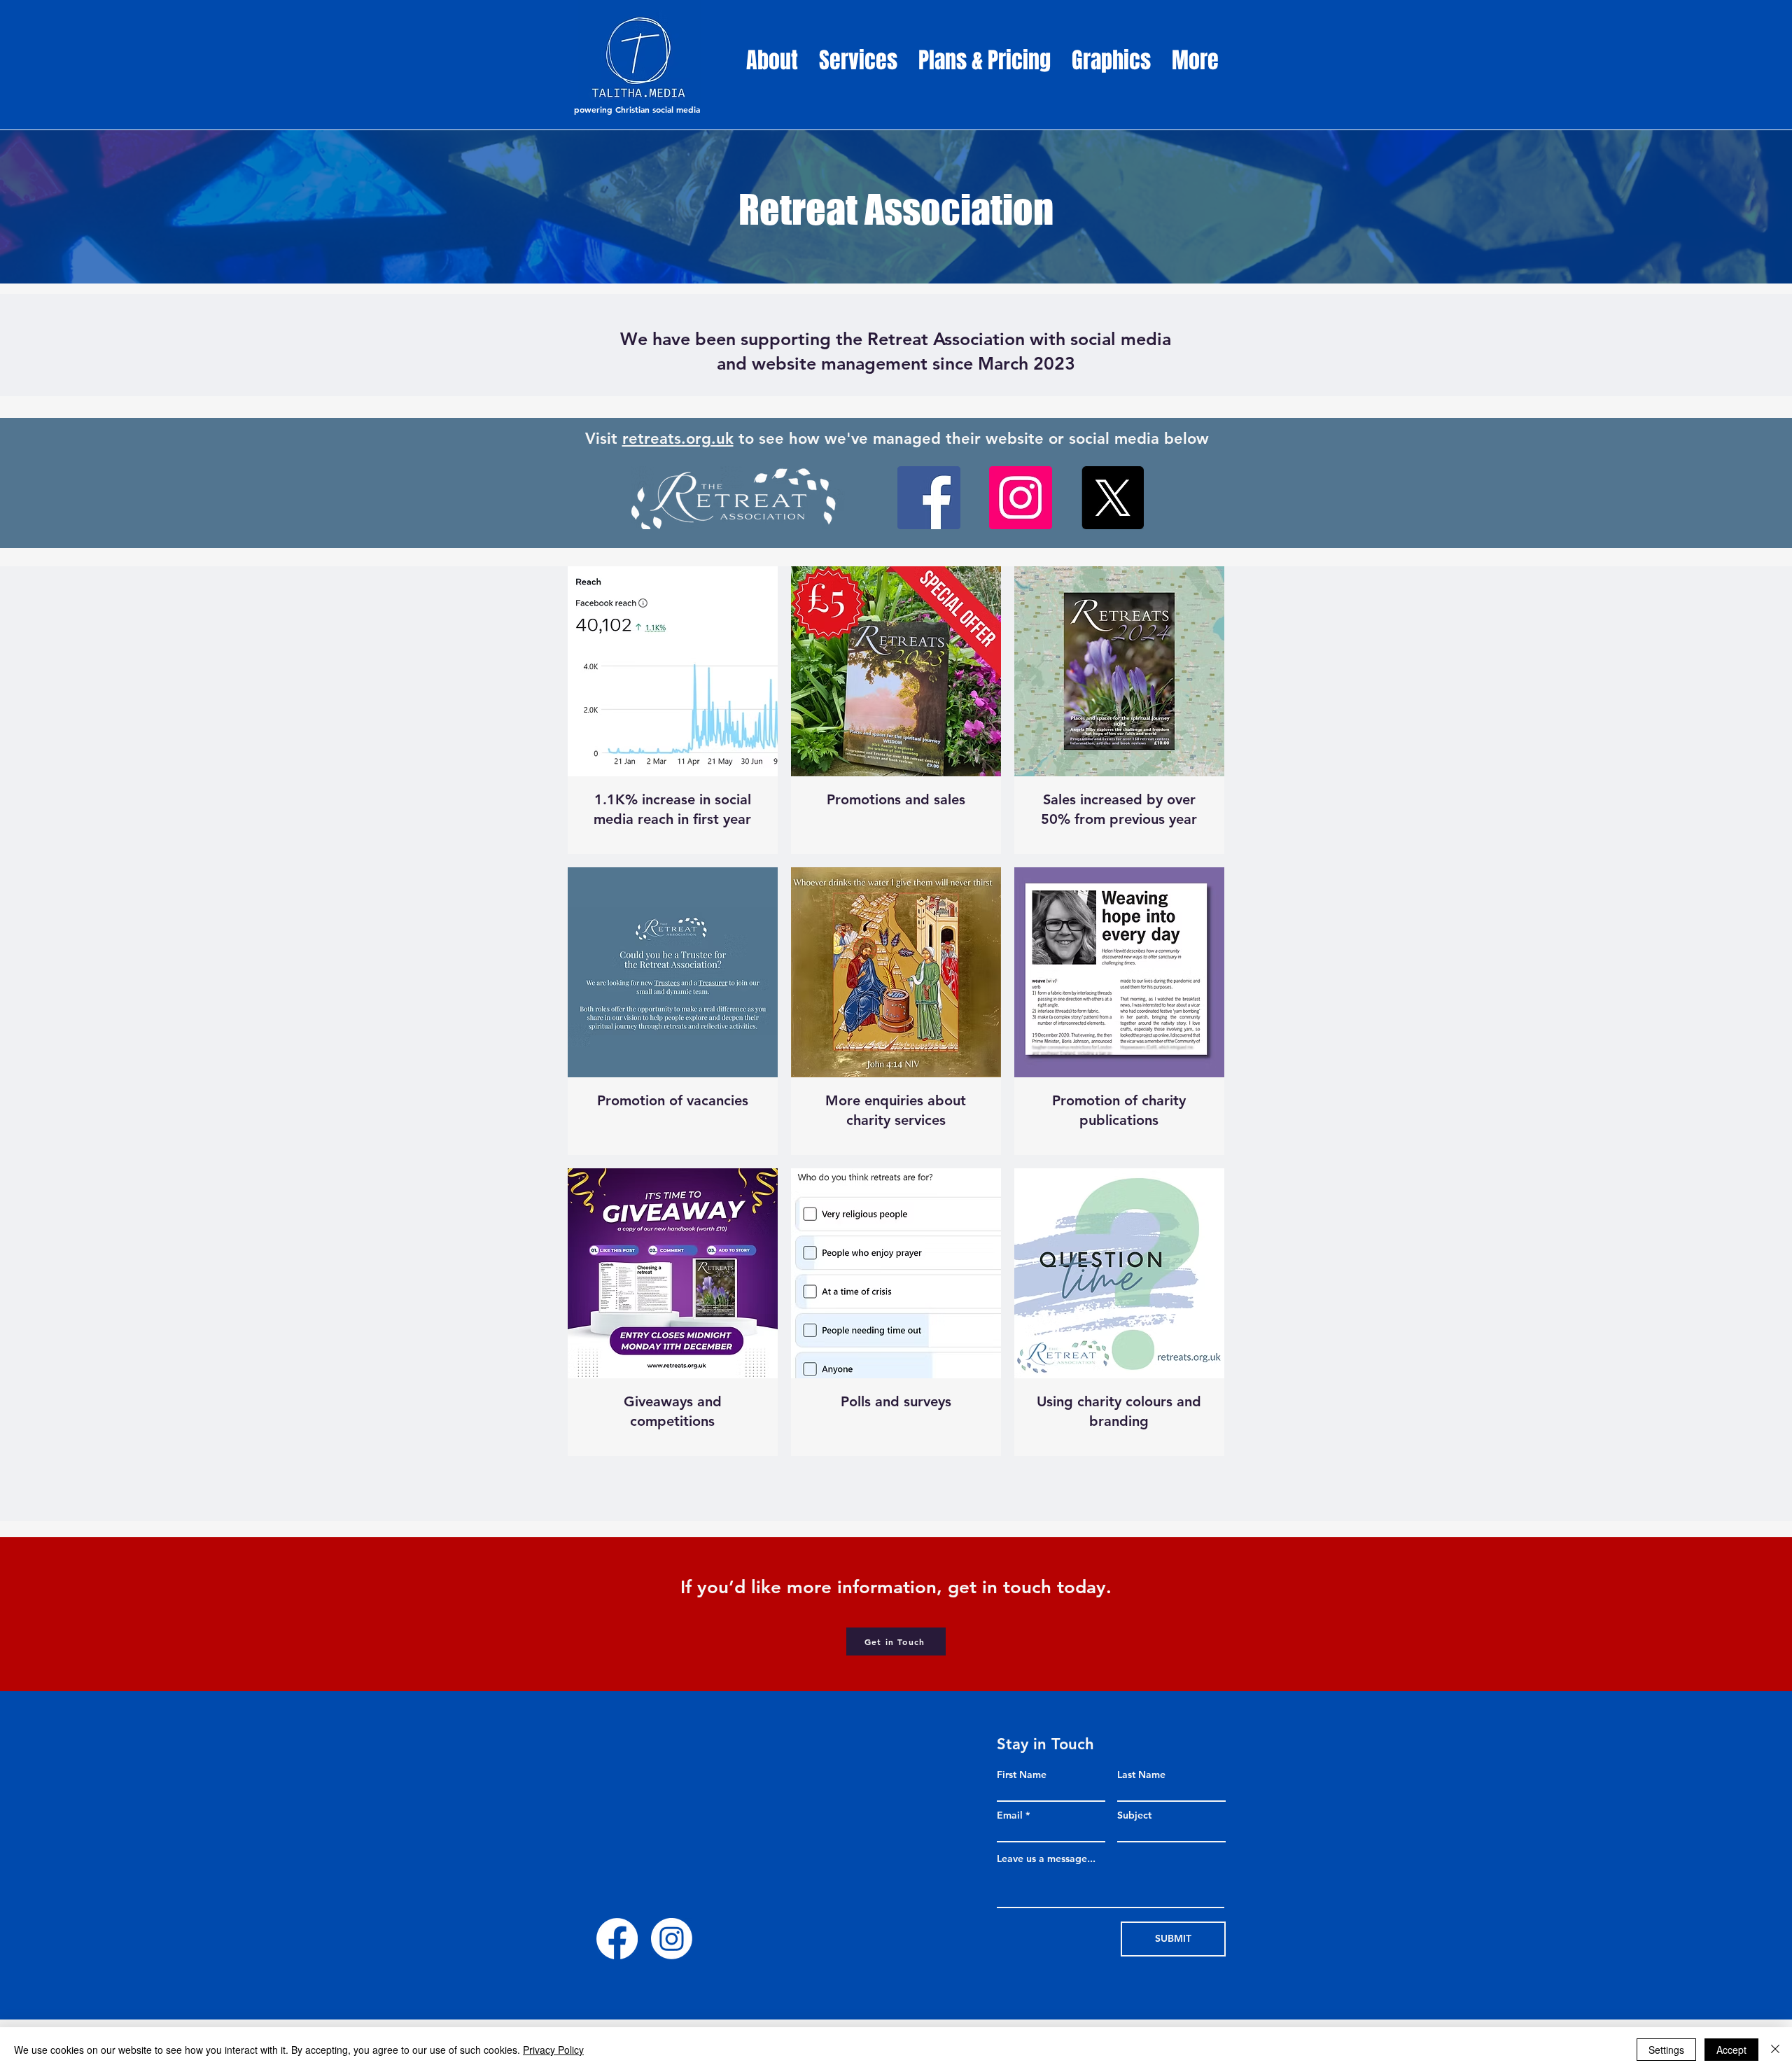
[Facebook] (929, 498)
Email (1010, 1815)
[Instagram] (1021, 498)
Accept (1731, 2050)
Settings (1666, 2050)
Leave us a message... (1046, 1858)
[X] (1112, 498)
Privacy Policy (553, 2050)
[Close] (1775, 2050)
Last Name (1141, 1774)
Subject (1134, 1815)
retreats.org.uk (678, 439)
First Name (1022, 1774)
